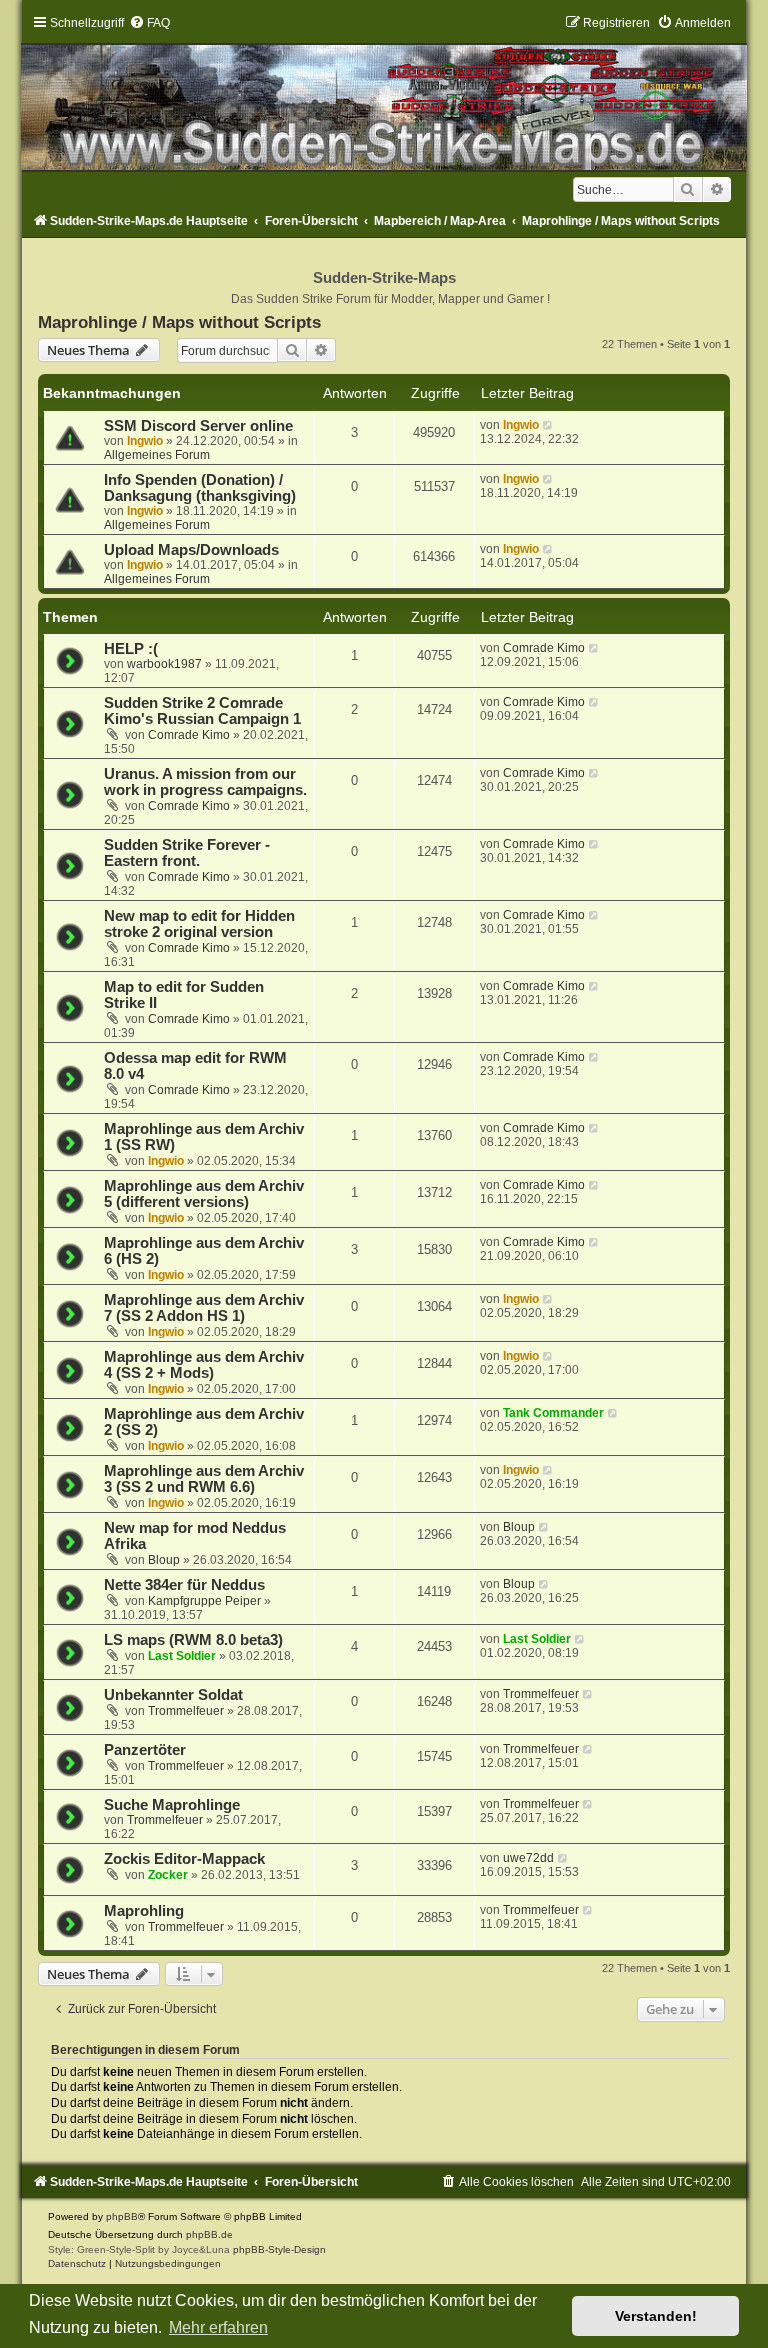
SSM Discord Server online (198, 426)
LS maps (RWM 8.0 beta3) (193, 1640)
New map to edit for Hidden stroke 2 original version (199, 924)
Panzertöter (145, 1750)
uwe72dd (528, 1858)
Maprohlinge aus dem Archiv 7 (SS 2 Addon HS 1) (204, 1308)
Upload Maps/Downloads (191, 550)
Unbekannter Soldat (173, 1695)
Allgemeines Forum (157, 455)
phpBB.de (209, 2234)
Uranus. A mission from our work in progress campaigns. (205, 782)
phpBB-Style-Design (279, 2249)
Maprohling (144, 1911)
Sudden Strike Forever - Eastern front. (187, 853)
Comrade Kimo (544, 648)
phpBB (122, 2216)
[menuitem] (149, 23)
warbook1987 (164, 664)
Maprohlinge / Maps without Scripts (179, 322)
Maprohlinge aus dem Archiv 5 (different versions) (204, 1194)
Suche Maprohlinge (172, 1805)
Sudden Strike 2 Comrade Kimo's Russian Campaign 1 (202, 711)
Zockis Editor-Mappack (184, 1859)
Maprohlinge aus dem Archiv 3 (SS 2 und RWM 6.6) (204, 1479)
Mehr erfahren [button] (218, 2327)
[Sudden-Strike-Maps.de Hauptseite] (383, 93)
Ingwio (145, 441)
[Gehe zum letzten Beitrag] (548, 425)
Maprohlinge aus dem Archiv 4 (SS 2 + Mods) (204, 1365)
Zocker (168, 1875)
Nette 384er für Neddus (184, 1585)
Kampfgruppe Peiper (204, 1601)
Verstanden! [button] (656, 2316)
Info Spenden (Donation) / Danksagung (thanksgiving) (200, 488)
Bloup (164, 1560)
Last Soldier (182, 1656)
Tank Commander (553, 1413)
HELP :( (131, 649)
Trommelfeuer (186, 1711)
